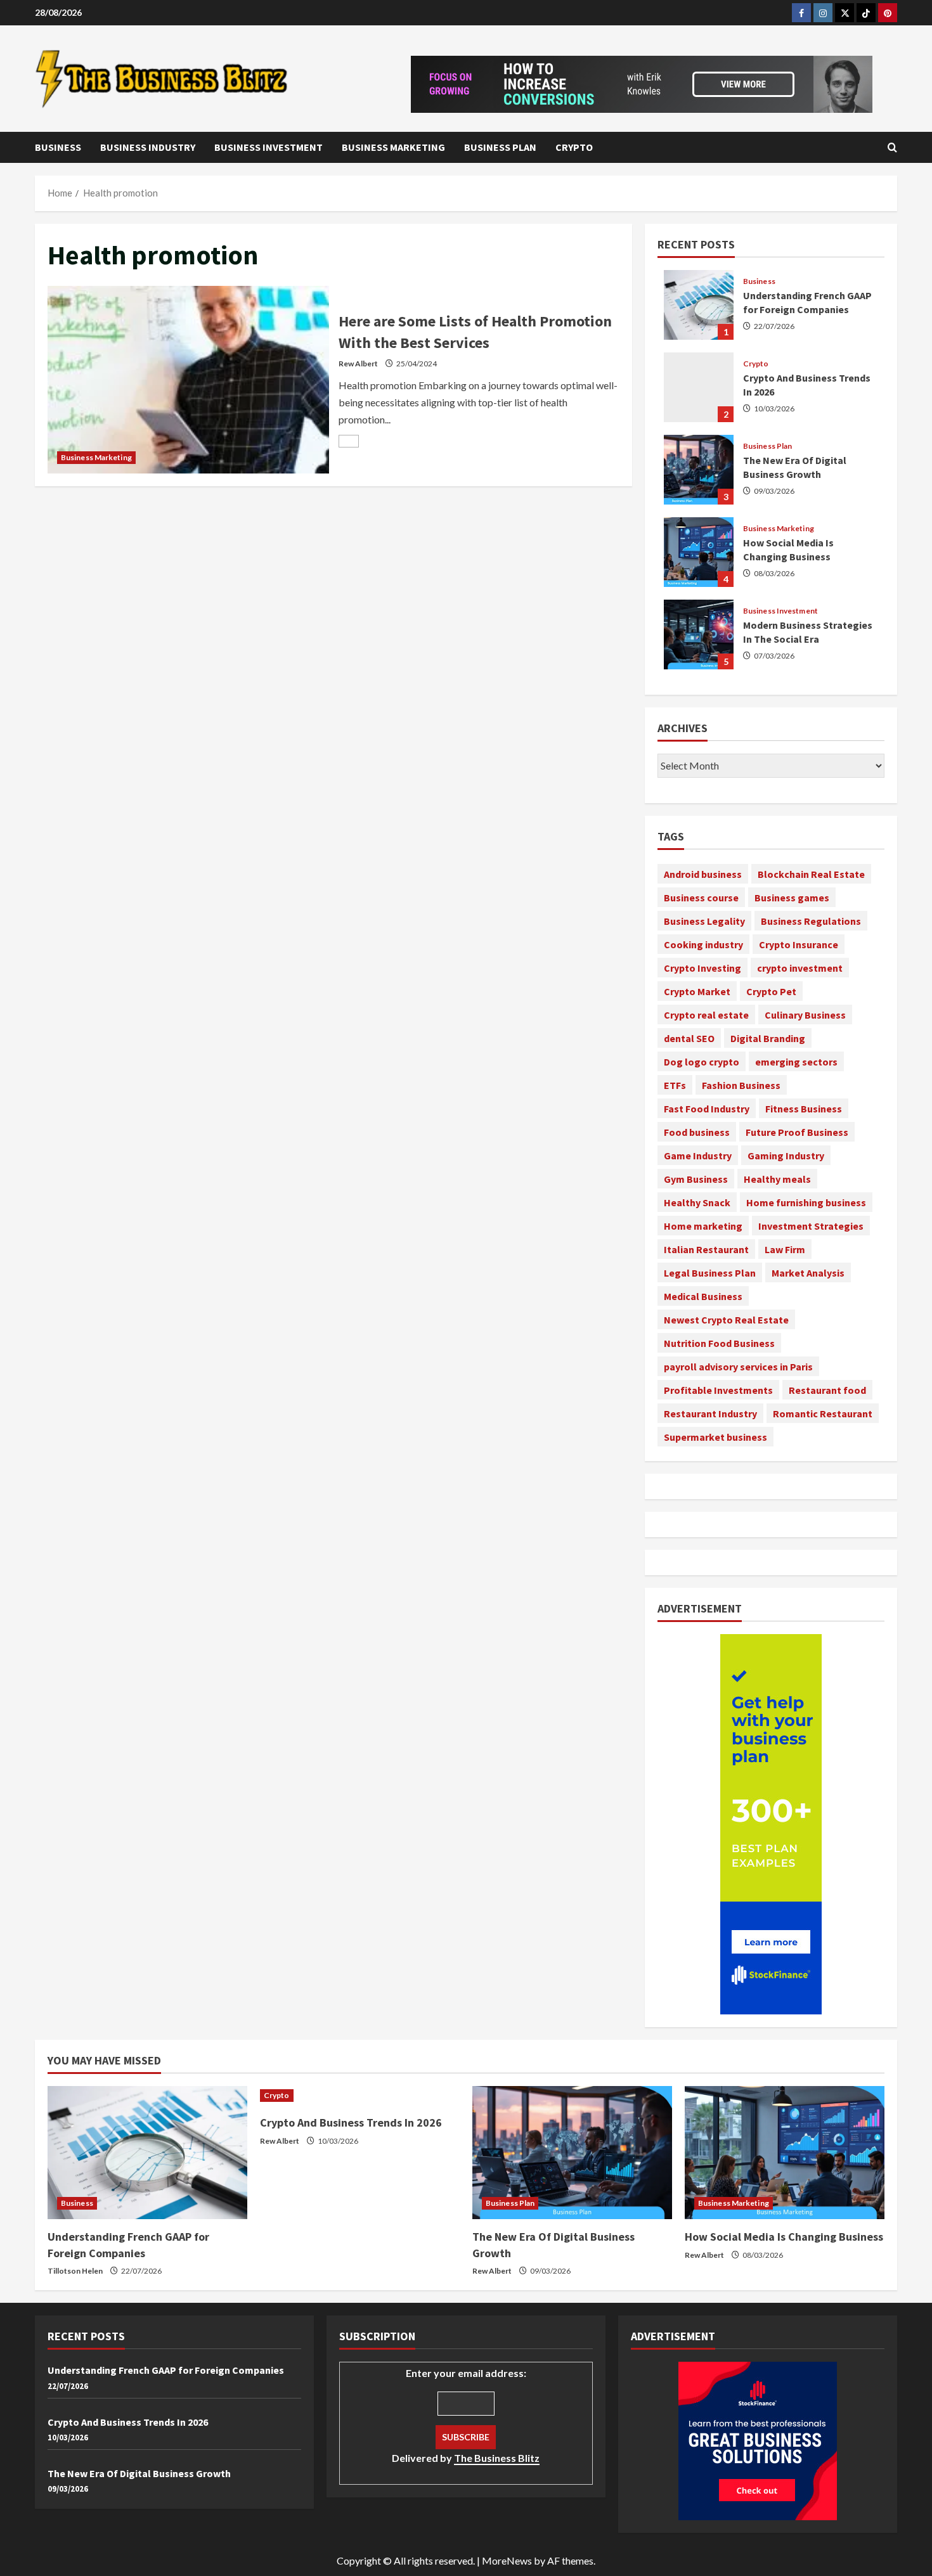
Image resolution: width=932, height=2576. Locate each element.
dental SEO (689, 1038)
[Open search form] (892, 147)
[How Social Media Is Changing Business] (785, 2153)
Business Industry (148, 147)
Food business (697, 1132)
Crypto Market (697, 991)
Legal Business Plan (710, 1273)
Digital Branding (768, 1038)
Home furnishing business (806, 1202)
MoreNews (507, 2560)
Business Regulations (811, 921)
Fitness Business (804, 1109)
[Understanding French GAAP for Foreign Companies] (147, 2153)
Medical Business (703, 1296)
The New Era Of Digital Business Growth (699, 470)
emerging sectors (796, 1062)
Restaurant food (827, 1390)
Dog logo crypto (702, 1062)
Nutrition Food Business (719, 1343)
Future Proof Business (797, 1132)
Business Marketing (393, 147)
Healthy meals (777, 1179)
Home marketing (703, 1226)
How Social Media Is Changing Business (699, 552)
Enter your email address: (466, 2415)
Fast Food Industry (707, 1109)
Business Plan (500, 147)
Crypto (574, 147)
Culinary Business (805, 1015)
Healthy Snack (697, 1202)
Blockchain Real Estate (811, 874)
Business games (792, 898)
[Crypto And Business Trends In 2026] (360, 2096)
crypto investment (800, 968)
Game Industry (698, 1156)
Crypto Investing (702, 968)
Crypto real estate (706, 1015)
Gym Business (696, 1179)
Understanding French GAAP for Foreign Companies (699, 305)
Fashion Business (741, 1085)
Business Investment (269, 147)
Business (58, 147)
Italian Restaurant (706, 1249)
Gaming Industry (786, 1156)
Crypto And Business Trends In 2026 (699, 387)
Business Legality (704, 921)
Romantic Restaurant (823, 1414)
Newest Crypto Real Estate (726, 1320)
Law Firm (785, 1249)
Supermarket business (715, 1437)
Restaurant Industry (710, 1414)
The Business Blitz (497, 2458)
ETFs (675, 1085)
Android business (703, 874)
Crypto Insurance (799, 944)
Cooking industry (703, 944)
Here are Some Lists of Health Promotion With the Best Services (188, 380)
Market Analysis (808, 1273)
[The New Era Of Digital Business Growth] (572, 2153)
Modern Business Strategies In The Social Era (699, 634)
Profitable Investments (718, 1390)
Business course (701, 898)
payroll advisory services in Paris (738, 1367)
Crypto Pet (771, 991)
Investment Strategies (811, 1226)
